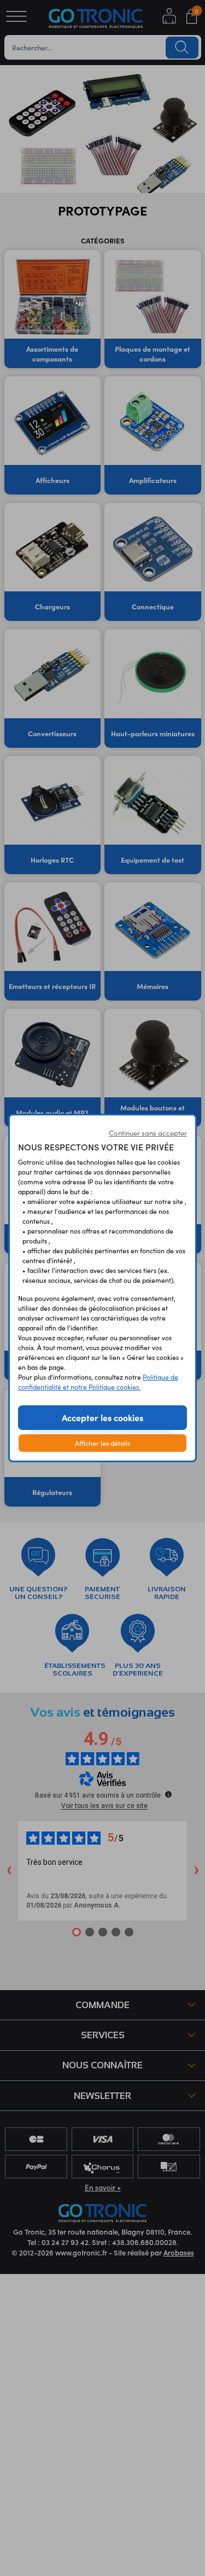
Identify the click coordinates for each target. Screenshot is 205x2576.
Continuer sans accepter (148, 1133)
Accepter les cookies (102, 1417)
